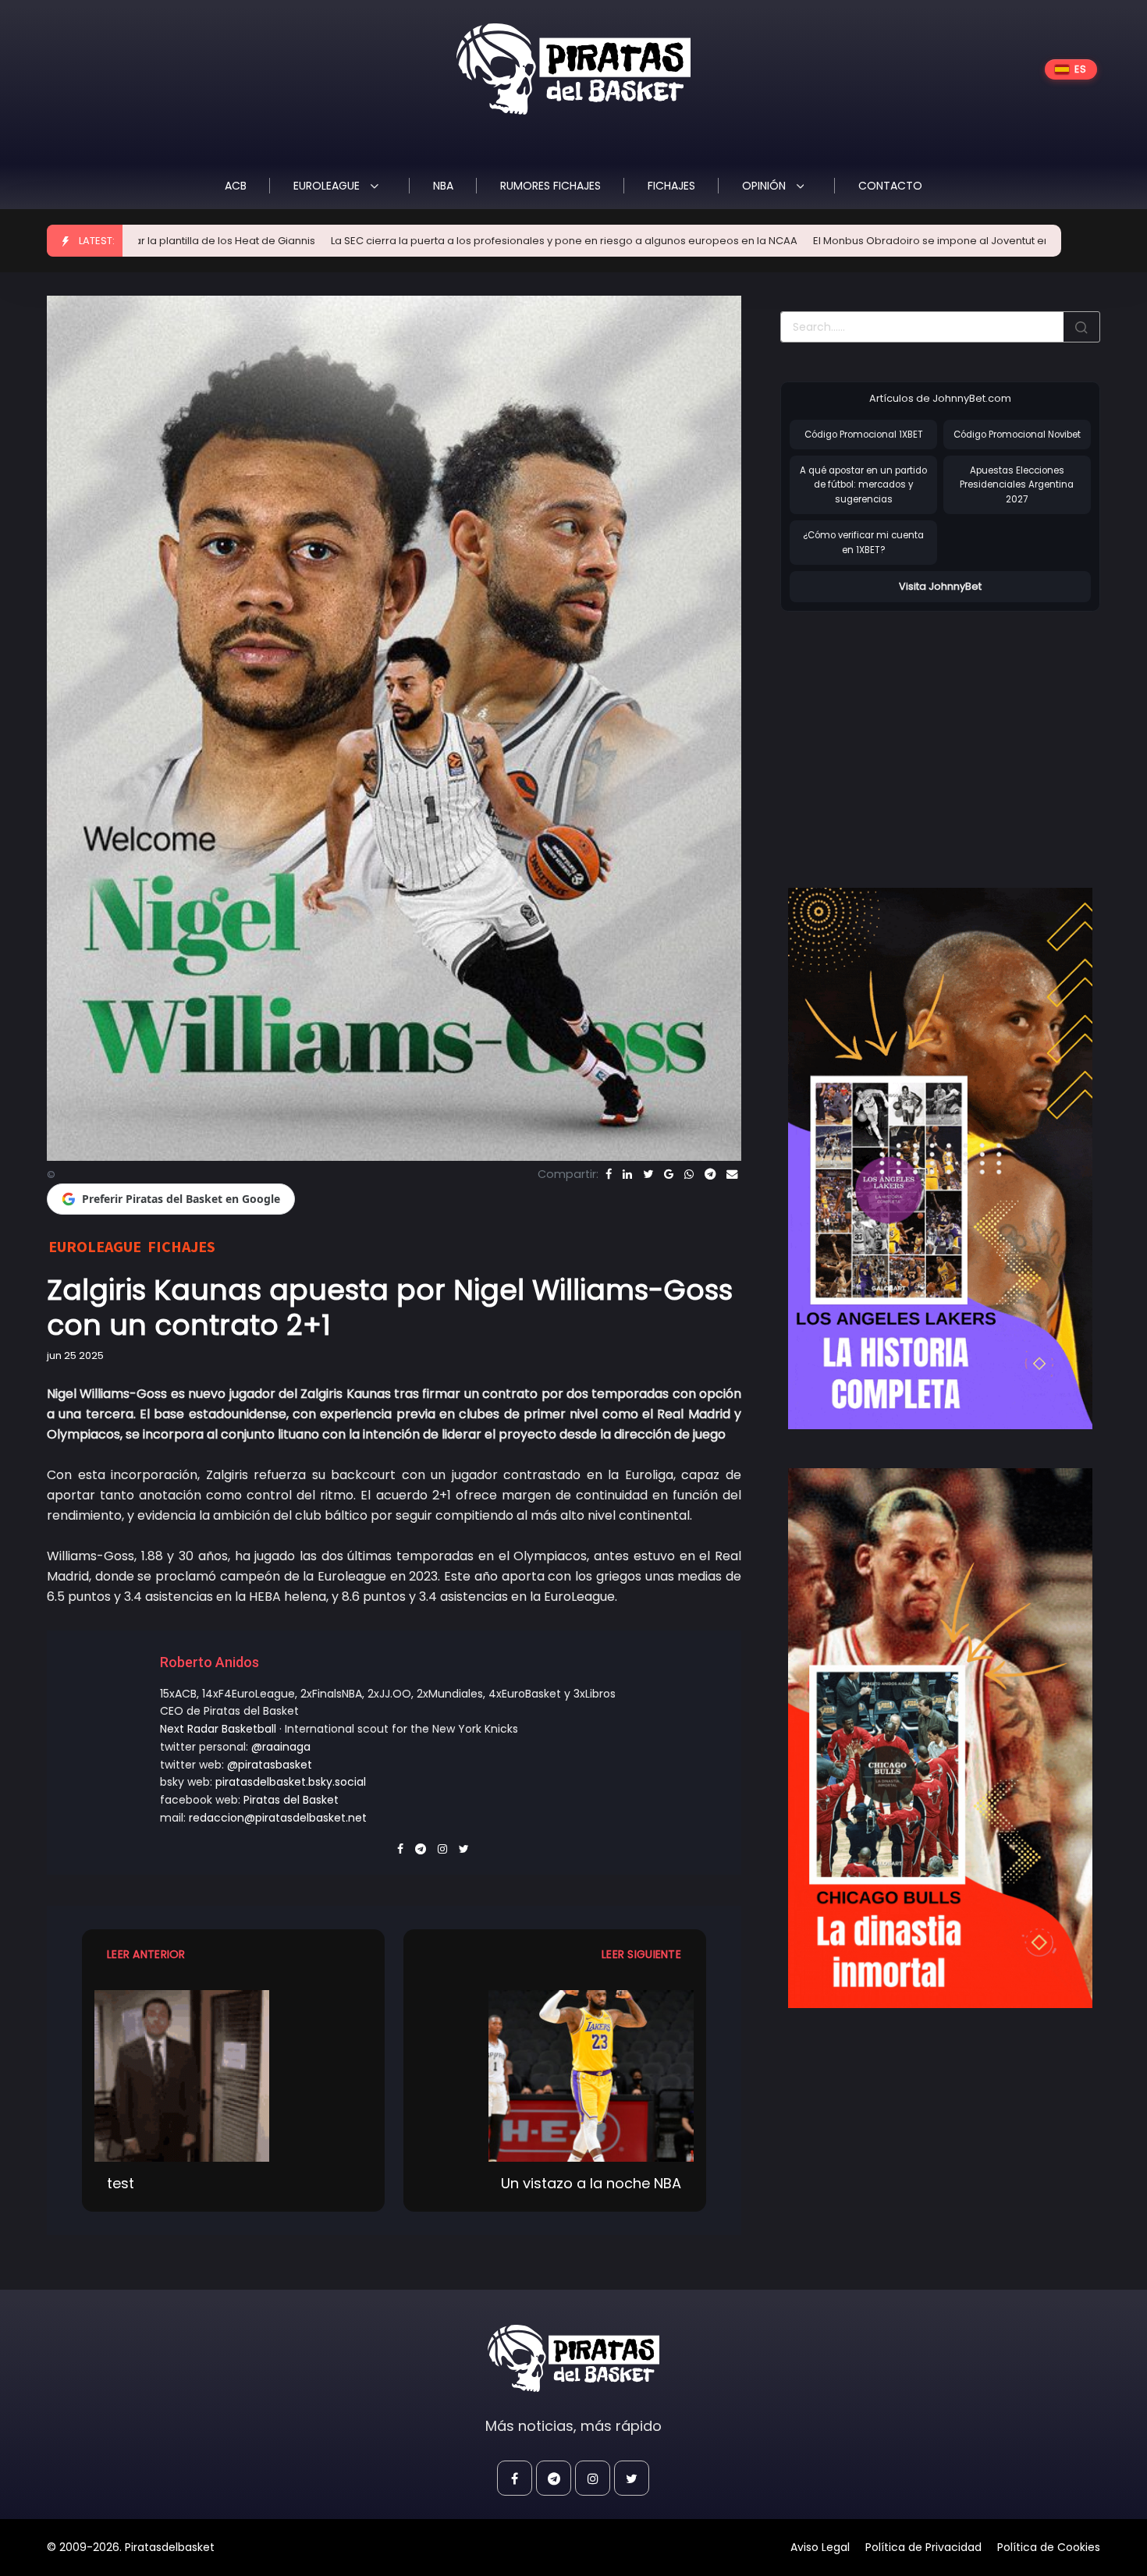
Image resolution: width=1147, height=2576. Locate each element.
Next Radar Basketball (218, 1729)
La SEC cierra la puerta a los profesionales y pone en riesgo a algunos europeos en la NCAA (386, 241)
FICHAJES (671, 186)
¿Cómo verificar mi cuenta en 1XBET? (863, 543)
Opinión (765, 186)
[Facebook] (609, 1174)
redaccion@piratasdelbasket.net (278, 1818)
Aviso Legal (820, 2547)
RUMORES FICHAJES (550, 186)
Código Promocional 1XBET (864, 435)
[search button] (1081, 327)
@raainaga (281, 1747)
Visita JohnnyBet (940, 586)
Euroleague (328, 186)
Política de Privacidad (923, 2547)
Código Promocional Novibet (1017, 435)
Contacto (890, 186)
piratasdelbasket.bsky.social (291, 1782)
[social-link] (515, 2478)
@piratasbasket (270, 1765)
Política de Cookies (1049, 2547)
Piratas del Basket (291, 1800)
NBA (443, 186)
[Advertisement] (911, 733)
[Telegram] (710, 1174)
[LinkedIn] (627, 1174)
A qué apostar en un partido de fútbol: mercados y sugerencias (863, 485)
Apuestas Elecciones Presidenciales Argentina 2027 (1017, 485)
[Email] (732, 1174)
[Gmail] (669, 1174)
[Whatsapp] (689, 1174)
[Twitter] (648, 1174)
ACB (236, 186)
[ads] (940, 1158)
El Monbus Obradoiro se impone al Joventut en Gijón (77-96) (788, 241)
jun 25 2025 (75, 1355)
